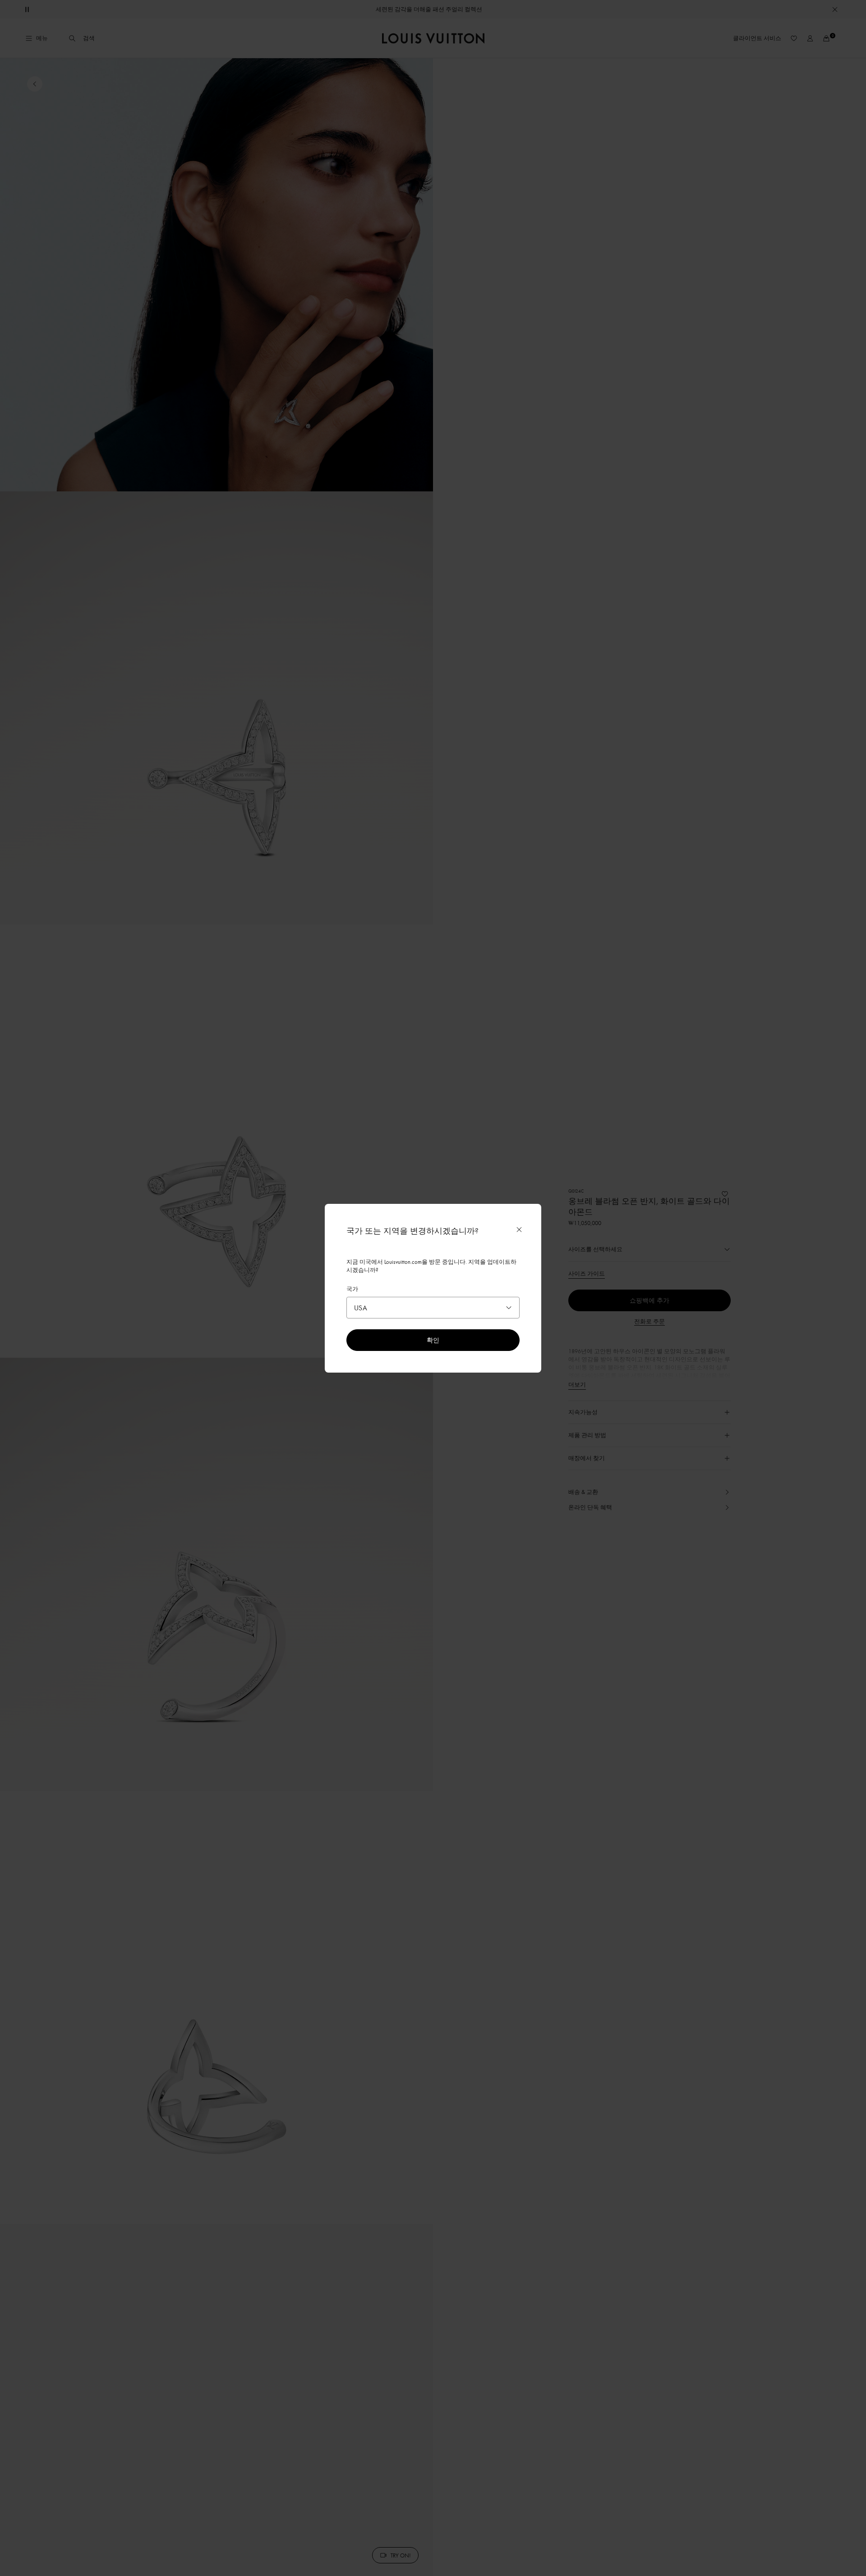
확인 (433, 1340)
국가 (352, 1289)
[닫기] (519, 1230)
